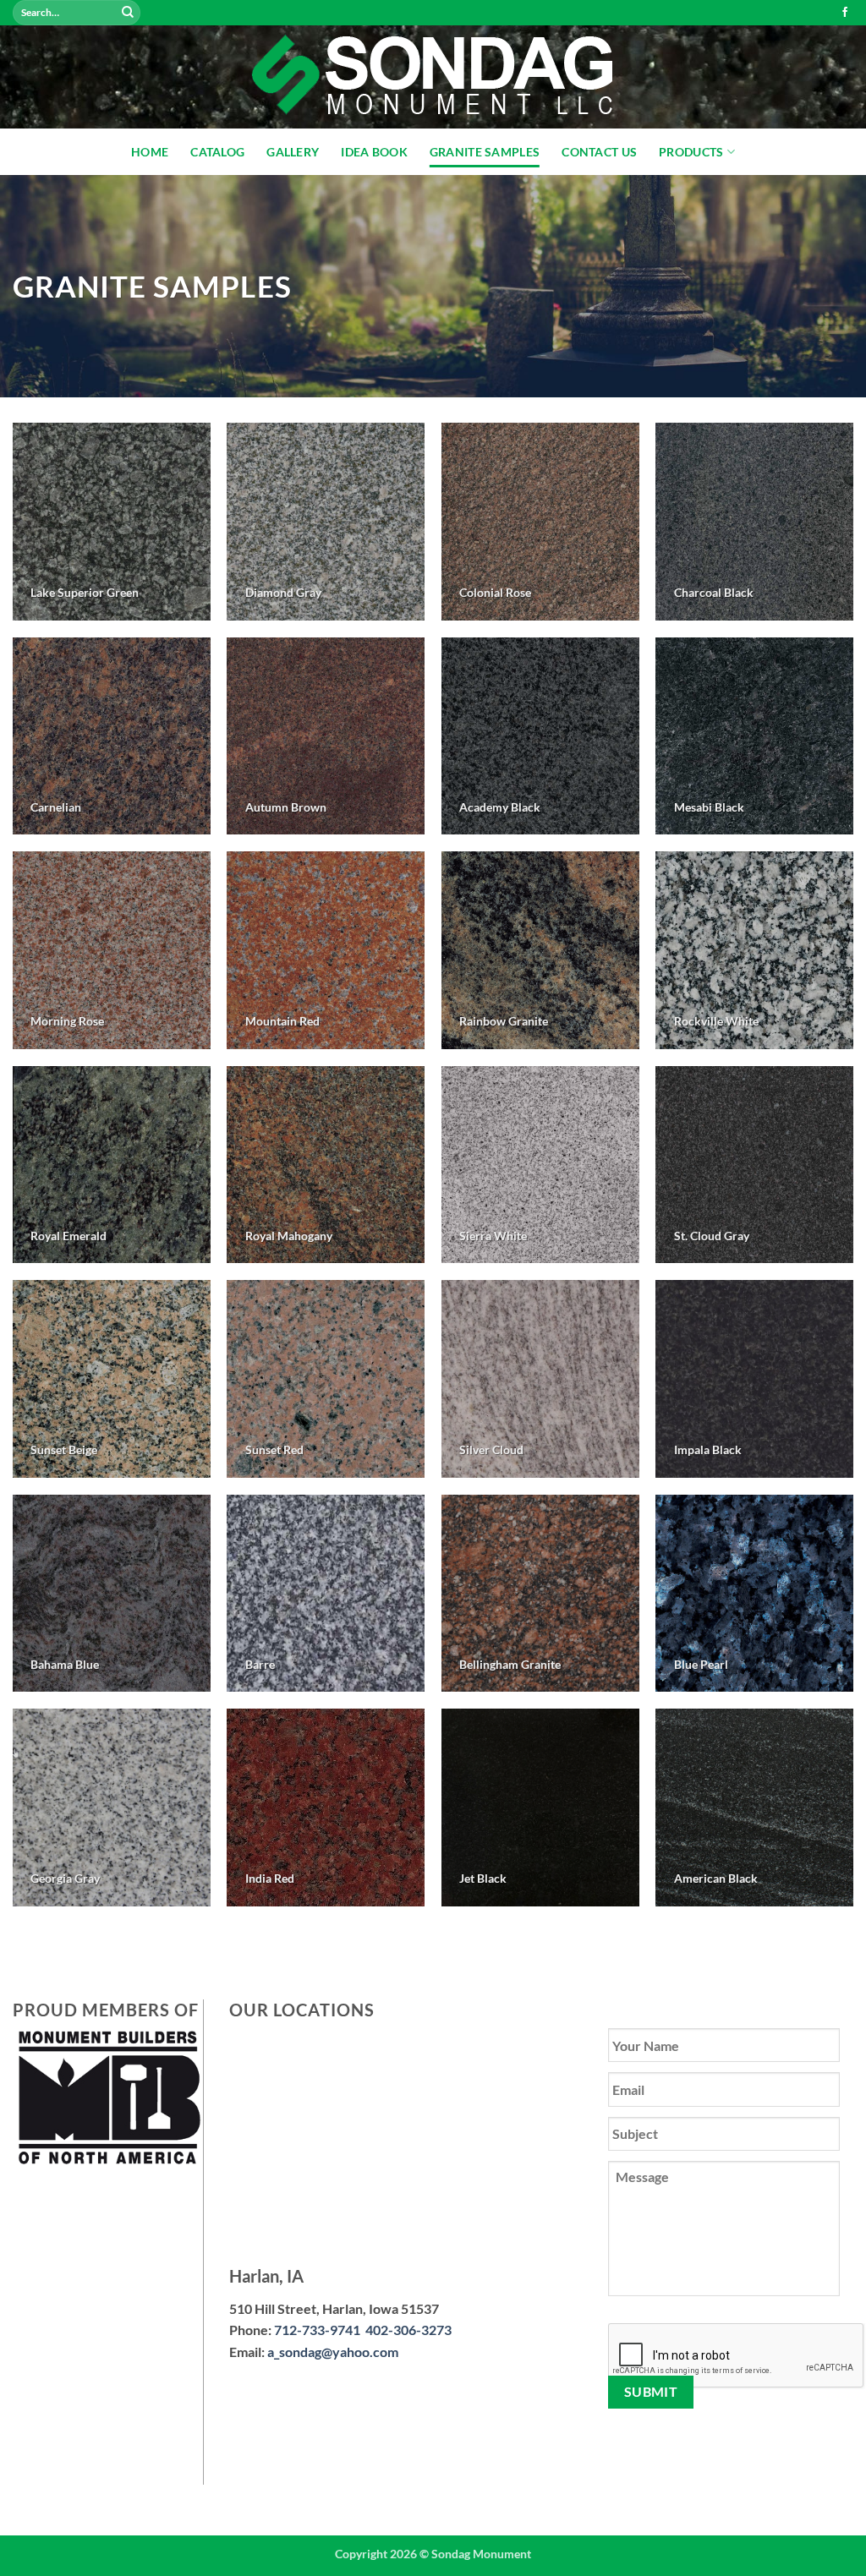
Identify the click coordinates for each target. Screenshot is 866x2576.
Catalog (217, 152)
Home (150, 152)
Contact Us (599, 152)
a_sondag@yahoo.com (333, 2352)
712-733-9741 (320, 2330)
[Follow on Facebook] (845, 13)
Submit (651, 2392)
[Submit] (128, 13)
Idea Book (374, 152)
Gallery (293, 152)
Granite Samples (485, 152)
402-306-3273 (408, 2330)
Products (691, 152)
